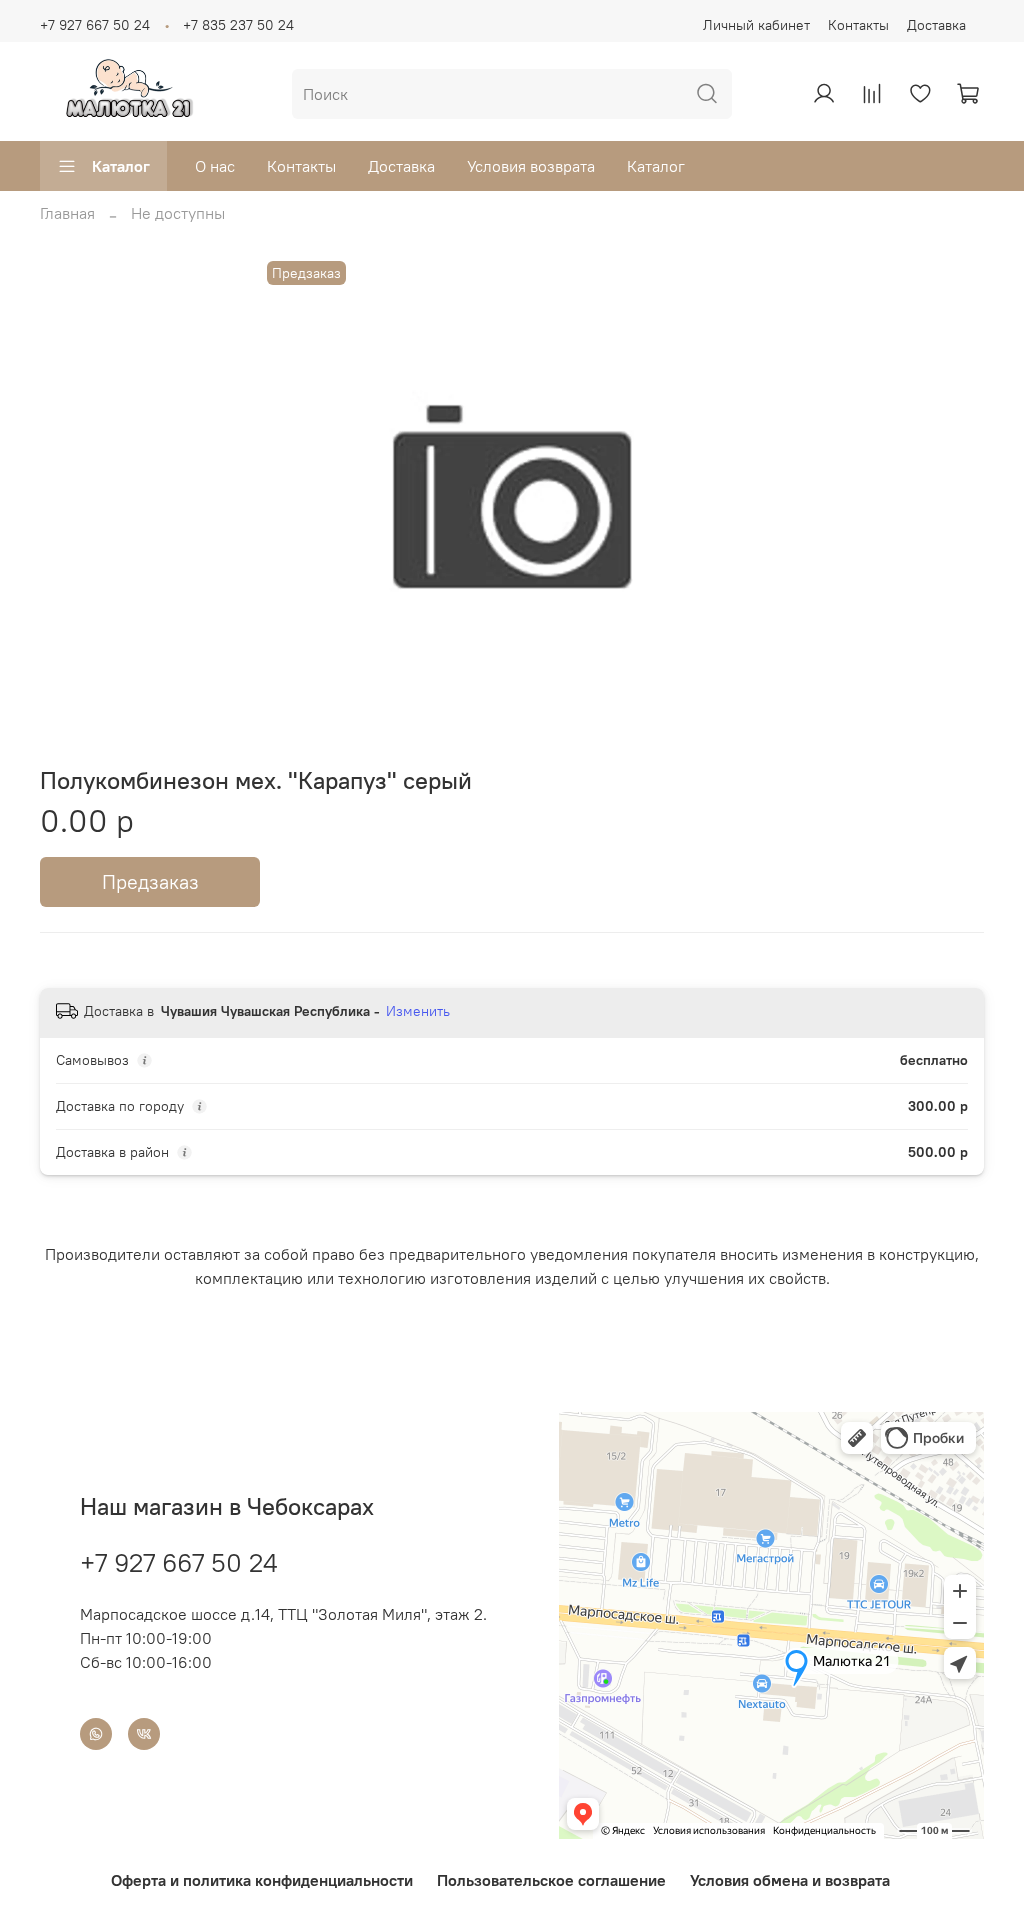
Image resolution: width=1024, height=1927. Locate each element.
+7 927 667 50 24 (95, 25)
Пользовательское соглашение (551, 1880)
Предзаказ (150, 881)
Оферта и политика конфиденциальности (262, 1880)
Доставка (936, 25)
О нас (215, 166)
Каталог (121, 166)
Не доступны (178, 213)
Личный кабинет (756, 25)
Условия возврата (531, 166)
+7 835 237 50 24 (238, 25)
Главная (67, 213)
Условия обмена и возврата (790, 1880)
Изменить (418, 1011)
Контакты (858, 25)
